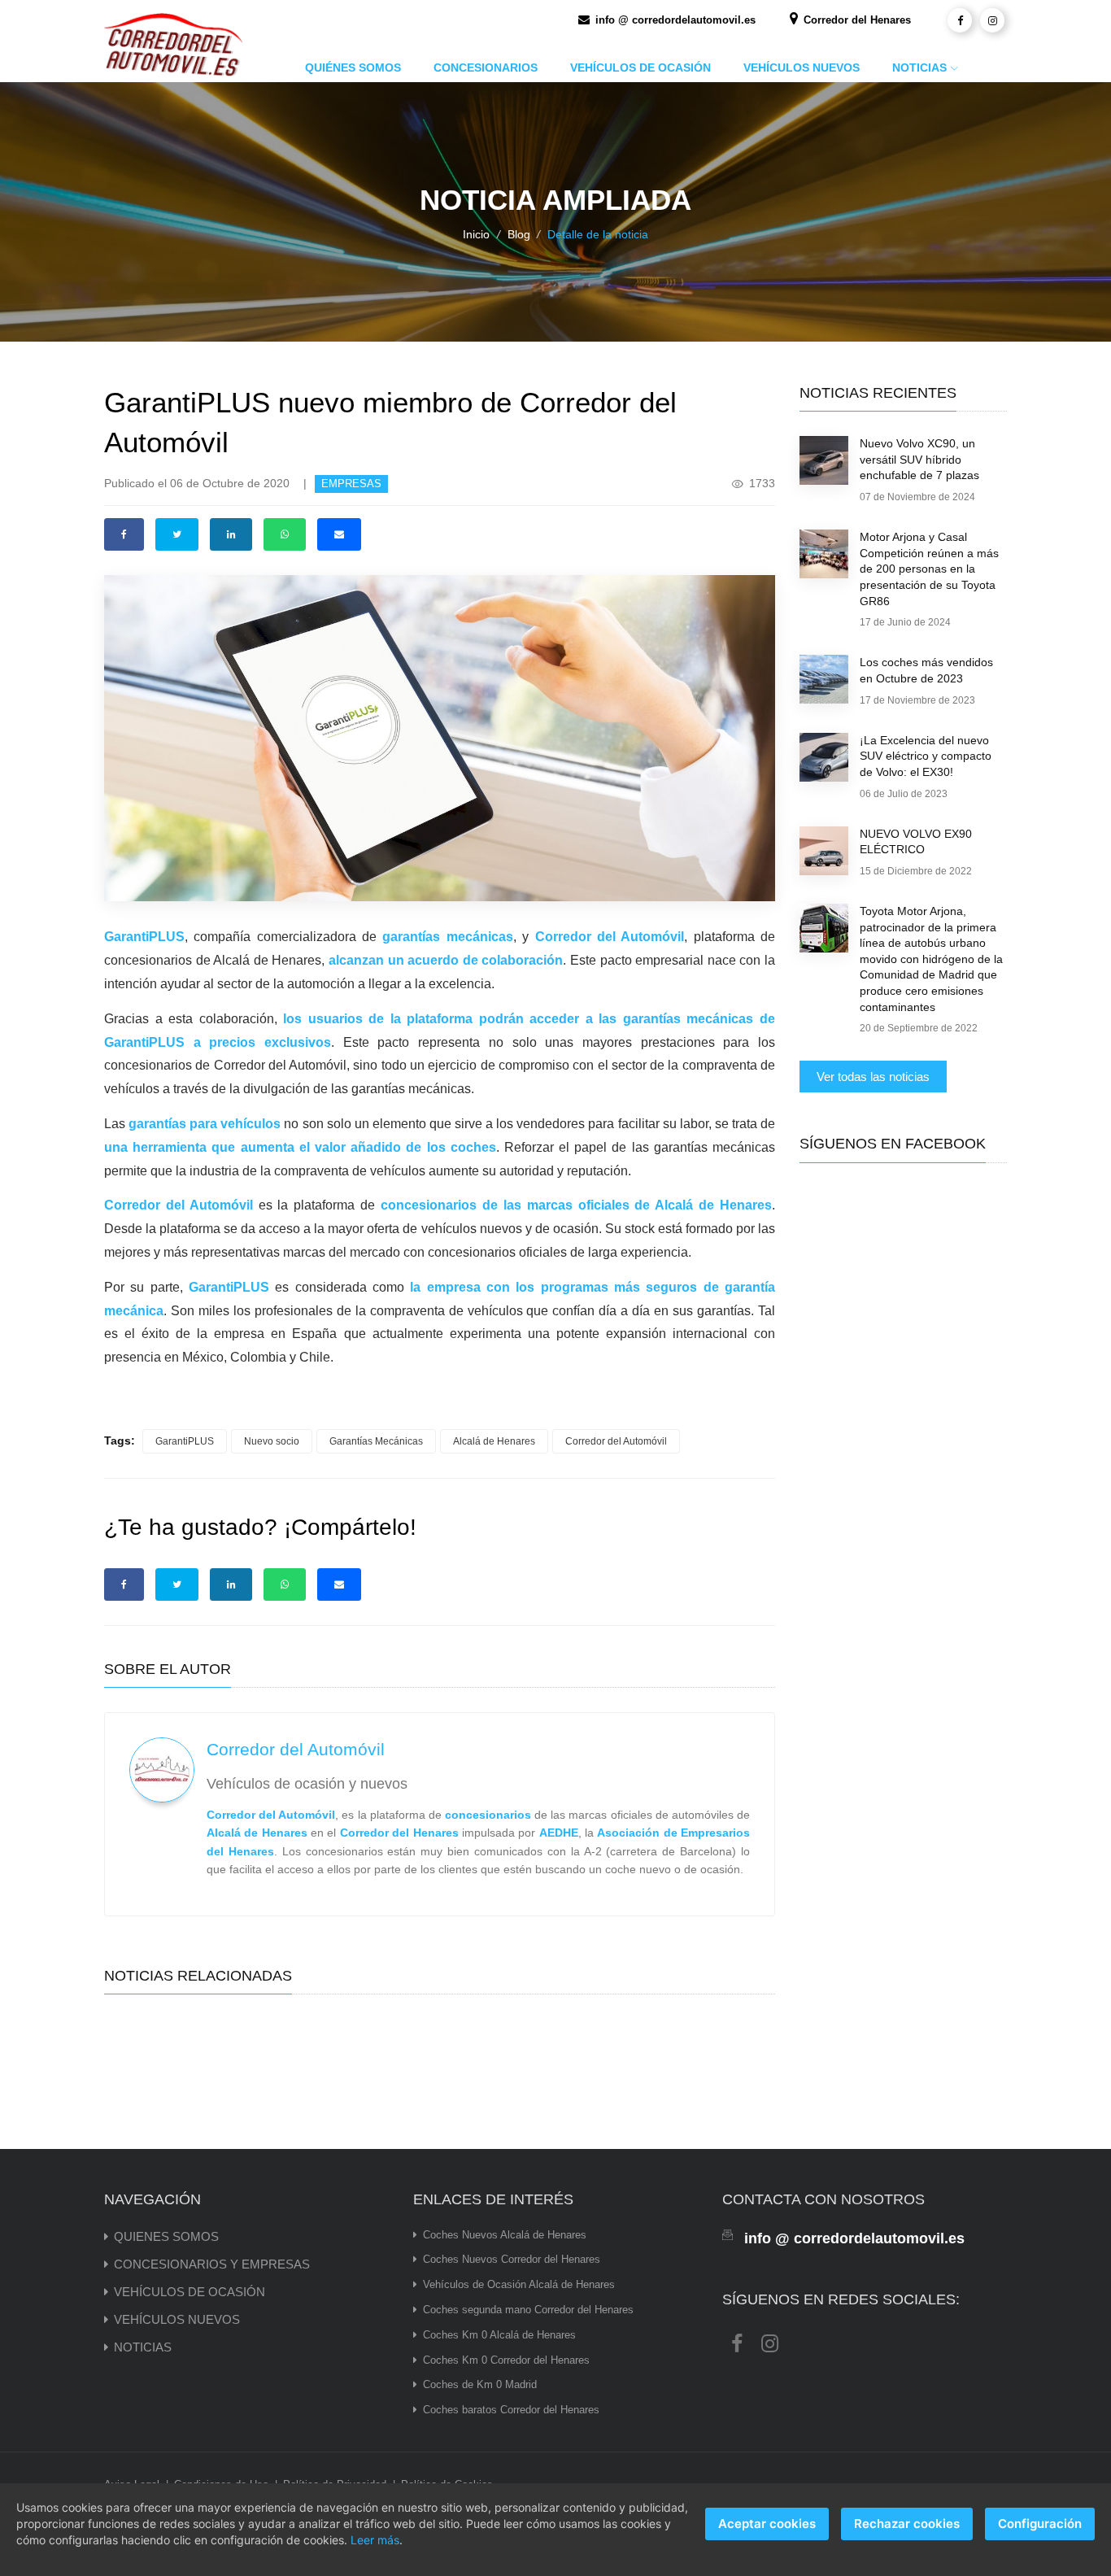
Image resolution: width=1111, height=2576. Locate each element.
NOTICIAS (919, 68)
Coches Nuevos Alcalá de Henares (505, 2235)
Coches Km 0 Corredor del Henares (506, 2360)
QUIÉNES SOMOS (353, 68)
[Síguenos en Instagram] (992, 20)
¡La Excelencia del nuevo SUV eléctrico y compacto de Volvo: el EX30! (926, 756)
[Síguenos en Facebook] (960, 20)
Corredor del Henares (856, 20)
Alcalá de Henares (494, 1441)
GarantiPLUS (185, 1441)
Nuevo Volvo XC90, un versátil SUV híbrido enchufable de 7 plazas (919, 459)
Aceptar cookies (767, 2524)
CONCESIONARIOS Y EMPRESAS (212, 2264)
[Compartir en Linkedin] (231, 534)
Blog (519, 234)
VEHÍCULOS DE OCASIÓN (640, 68)
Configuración (1040, 2524)
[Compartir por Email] (339, 534)
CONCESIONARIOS (486, 68)
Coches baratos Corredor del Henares (511, 2410)
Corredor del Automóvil (616, 1441)
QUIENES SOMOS (166, 2236)
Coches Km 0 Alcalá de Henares (499, 2335)
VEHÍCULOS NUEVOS (802, 68)
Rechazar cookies (907, 2524)
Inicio (476, 234)
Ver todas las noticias (873, 1077)
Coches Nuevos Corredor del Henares (512, 2259)
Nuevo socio (272, 1441)
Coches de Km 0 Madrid (480, 2384)
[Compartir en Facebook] (124, 534)
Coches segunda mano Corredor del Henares (528, 2310)
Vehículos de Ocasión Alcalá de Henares (519, 2284)
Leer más (375, 2540)
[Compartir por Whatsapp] (285, 534)
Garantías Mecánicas (376, 1441)
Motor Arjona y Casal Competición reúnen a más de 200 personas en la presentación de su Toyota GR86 (929, 569)
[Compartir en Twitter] (177, 534)
